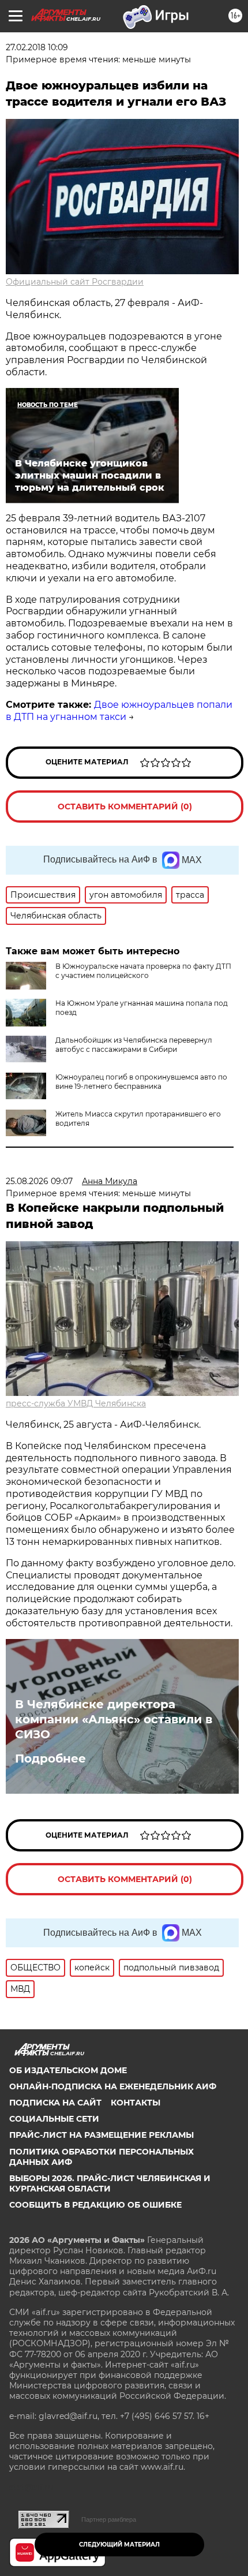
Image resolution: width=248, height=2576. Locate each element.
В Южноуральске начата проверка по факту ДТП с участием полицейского (143, 971)
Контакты (136, 2103)
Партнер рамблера (109, 2519)
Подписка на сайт (55, 2103)
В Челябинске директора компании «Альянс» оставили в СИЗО (114, 1719)
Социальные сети (54, 2119)
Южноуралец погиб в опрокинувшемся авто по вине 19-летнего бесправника (141, 1082)
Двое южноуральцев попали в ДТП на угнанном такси (119, 711)
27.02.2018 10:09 (37, 47)
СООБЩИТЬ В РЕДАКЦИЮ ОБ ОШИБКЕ (95, 2205)
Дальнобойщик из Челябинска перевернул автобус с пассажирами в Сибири (134, 1045)
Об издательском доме (68, 2070)
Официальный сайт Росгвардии (75, 282)
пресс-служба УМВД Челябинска (76, 1403)
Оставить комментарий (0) (125, 807)
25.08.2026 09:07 (39, 1181)
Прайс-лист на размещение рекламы (102, 2135)
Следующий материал (119, 2545)
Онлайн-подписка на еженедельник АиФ (113, 2086)
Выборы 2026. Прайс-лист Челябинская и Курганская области (110, 2183)
